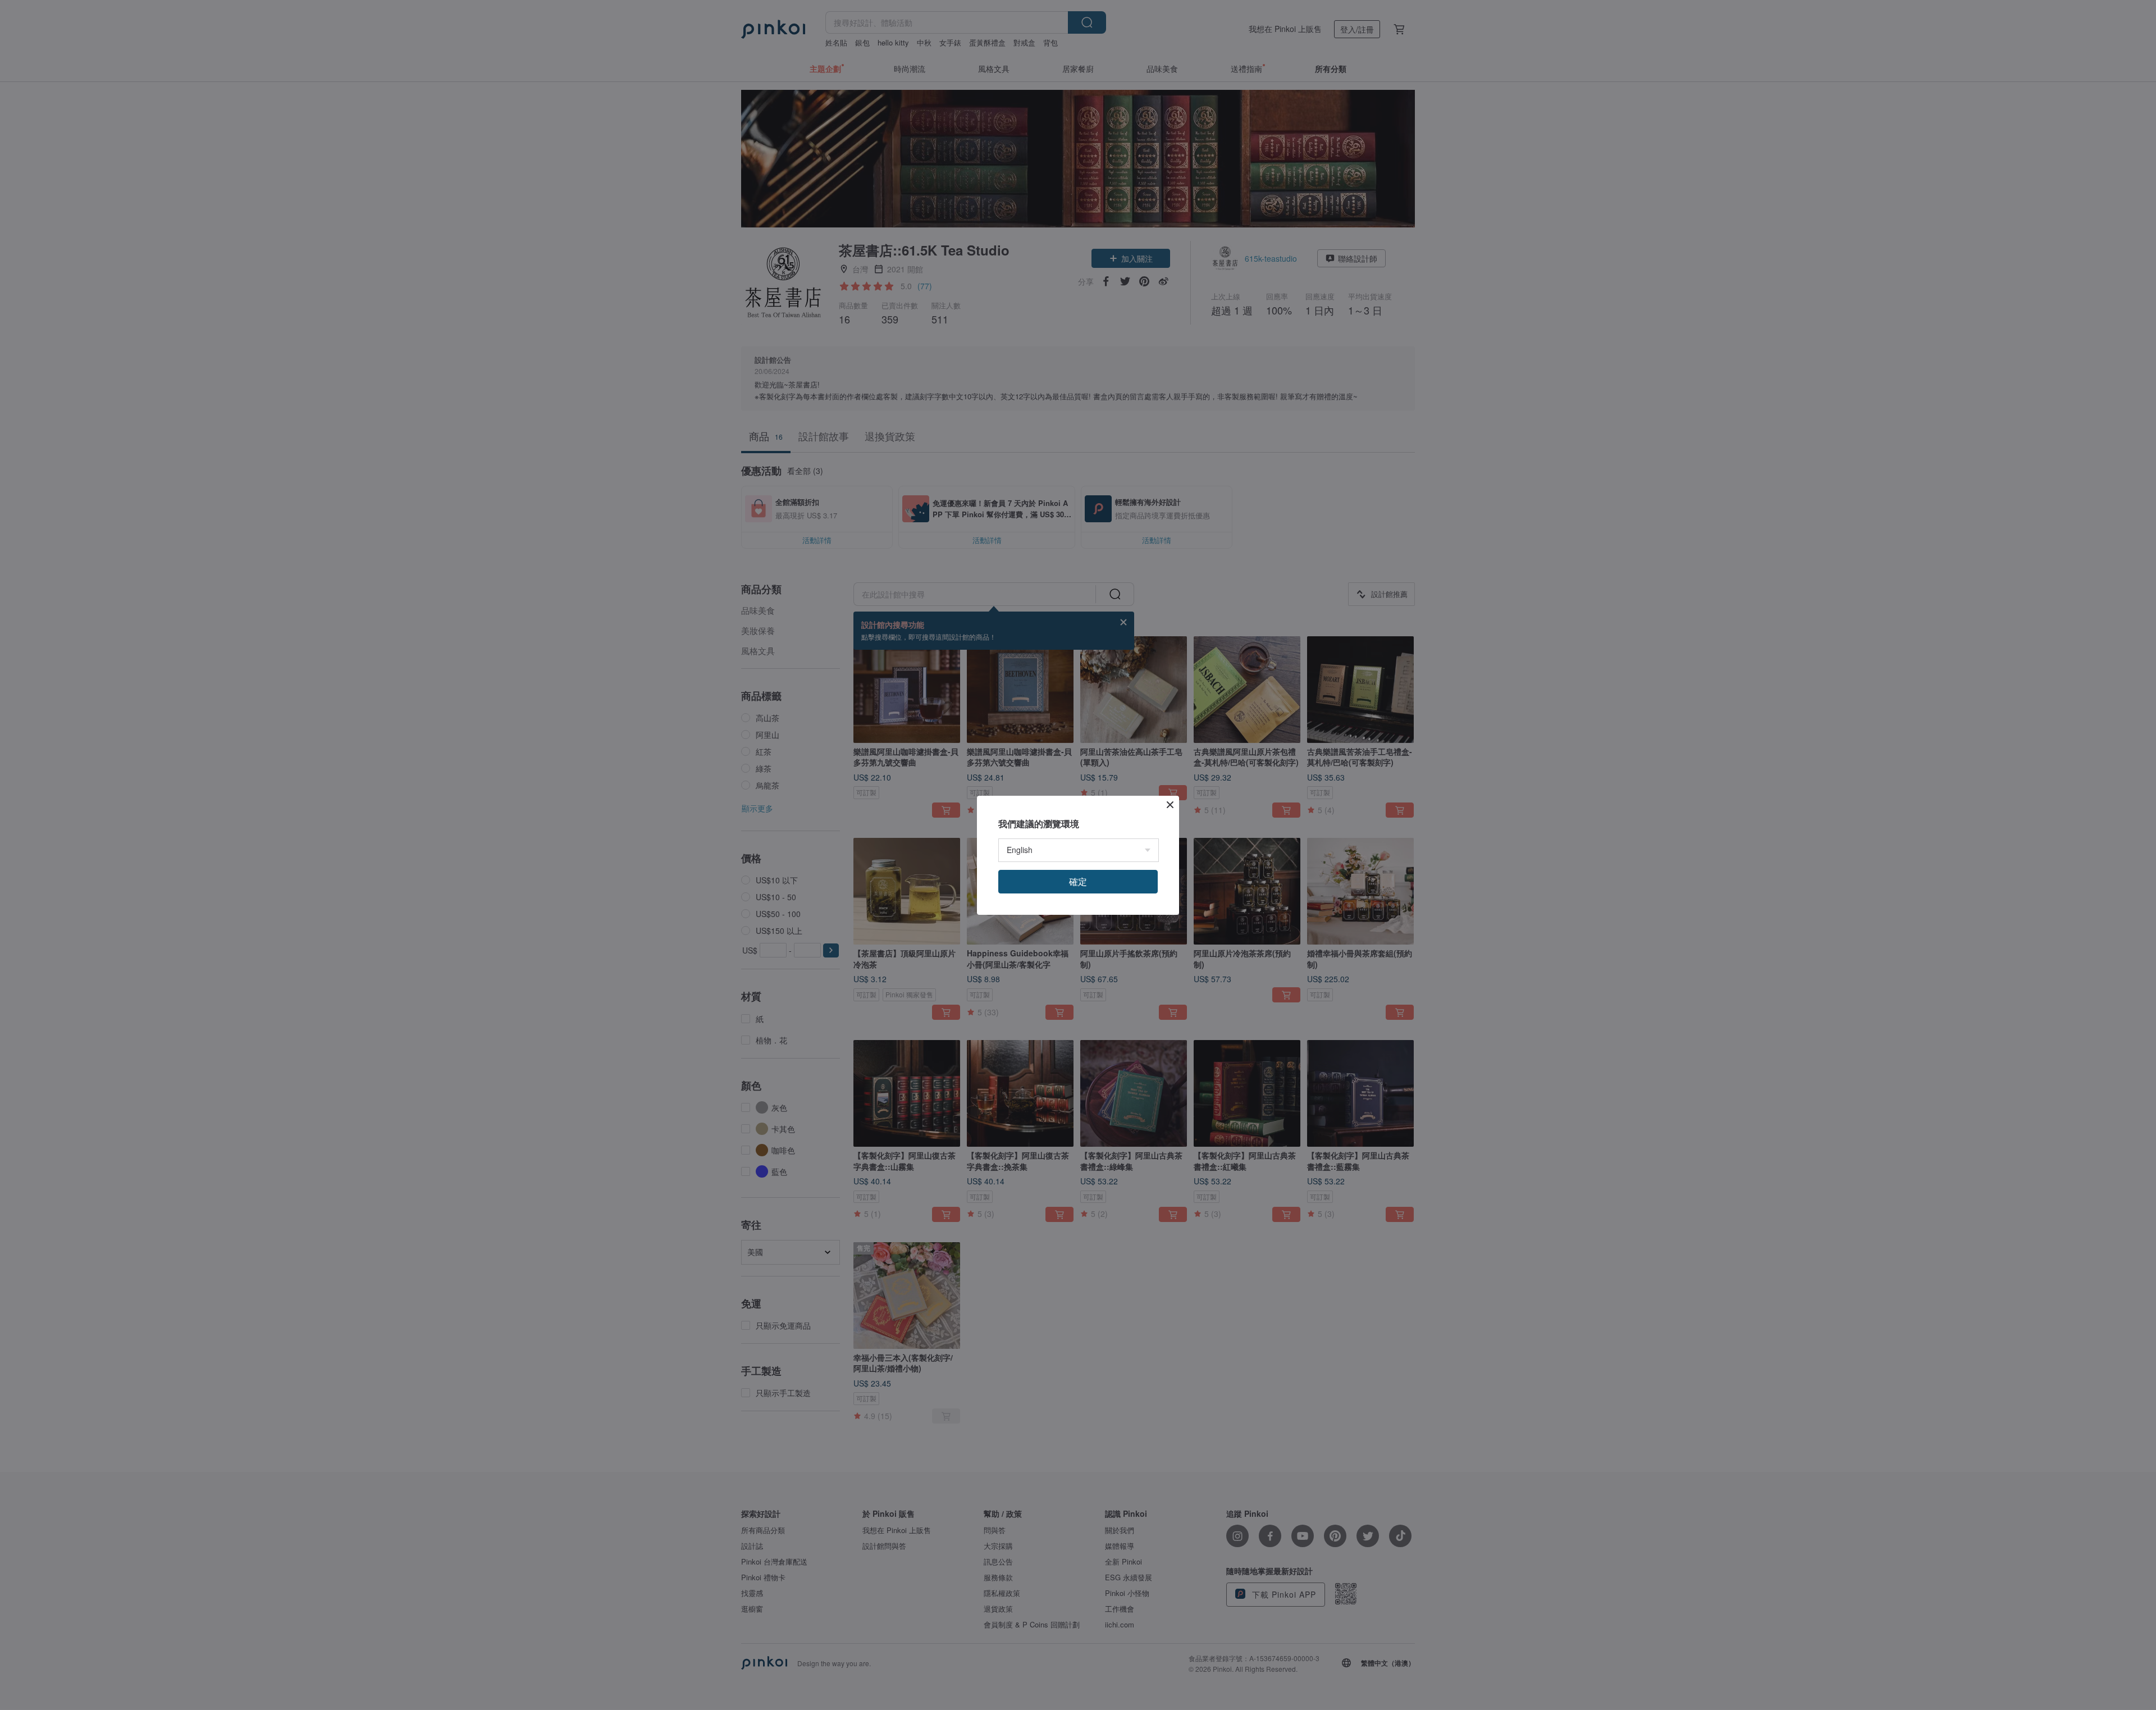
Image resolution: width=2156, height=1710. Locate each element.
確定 (1078, 881)
